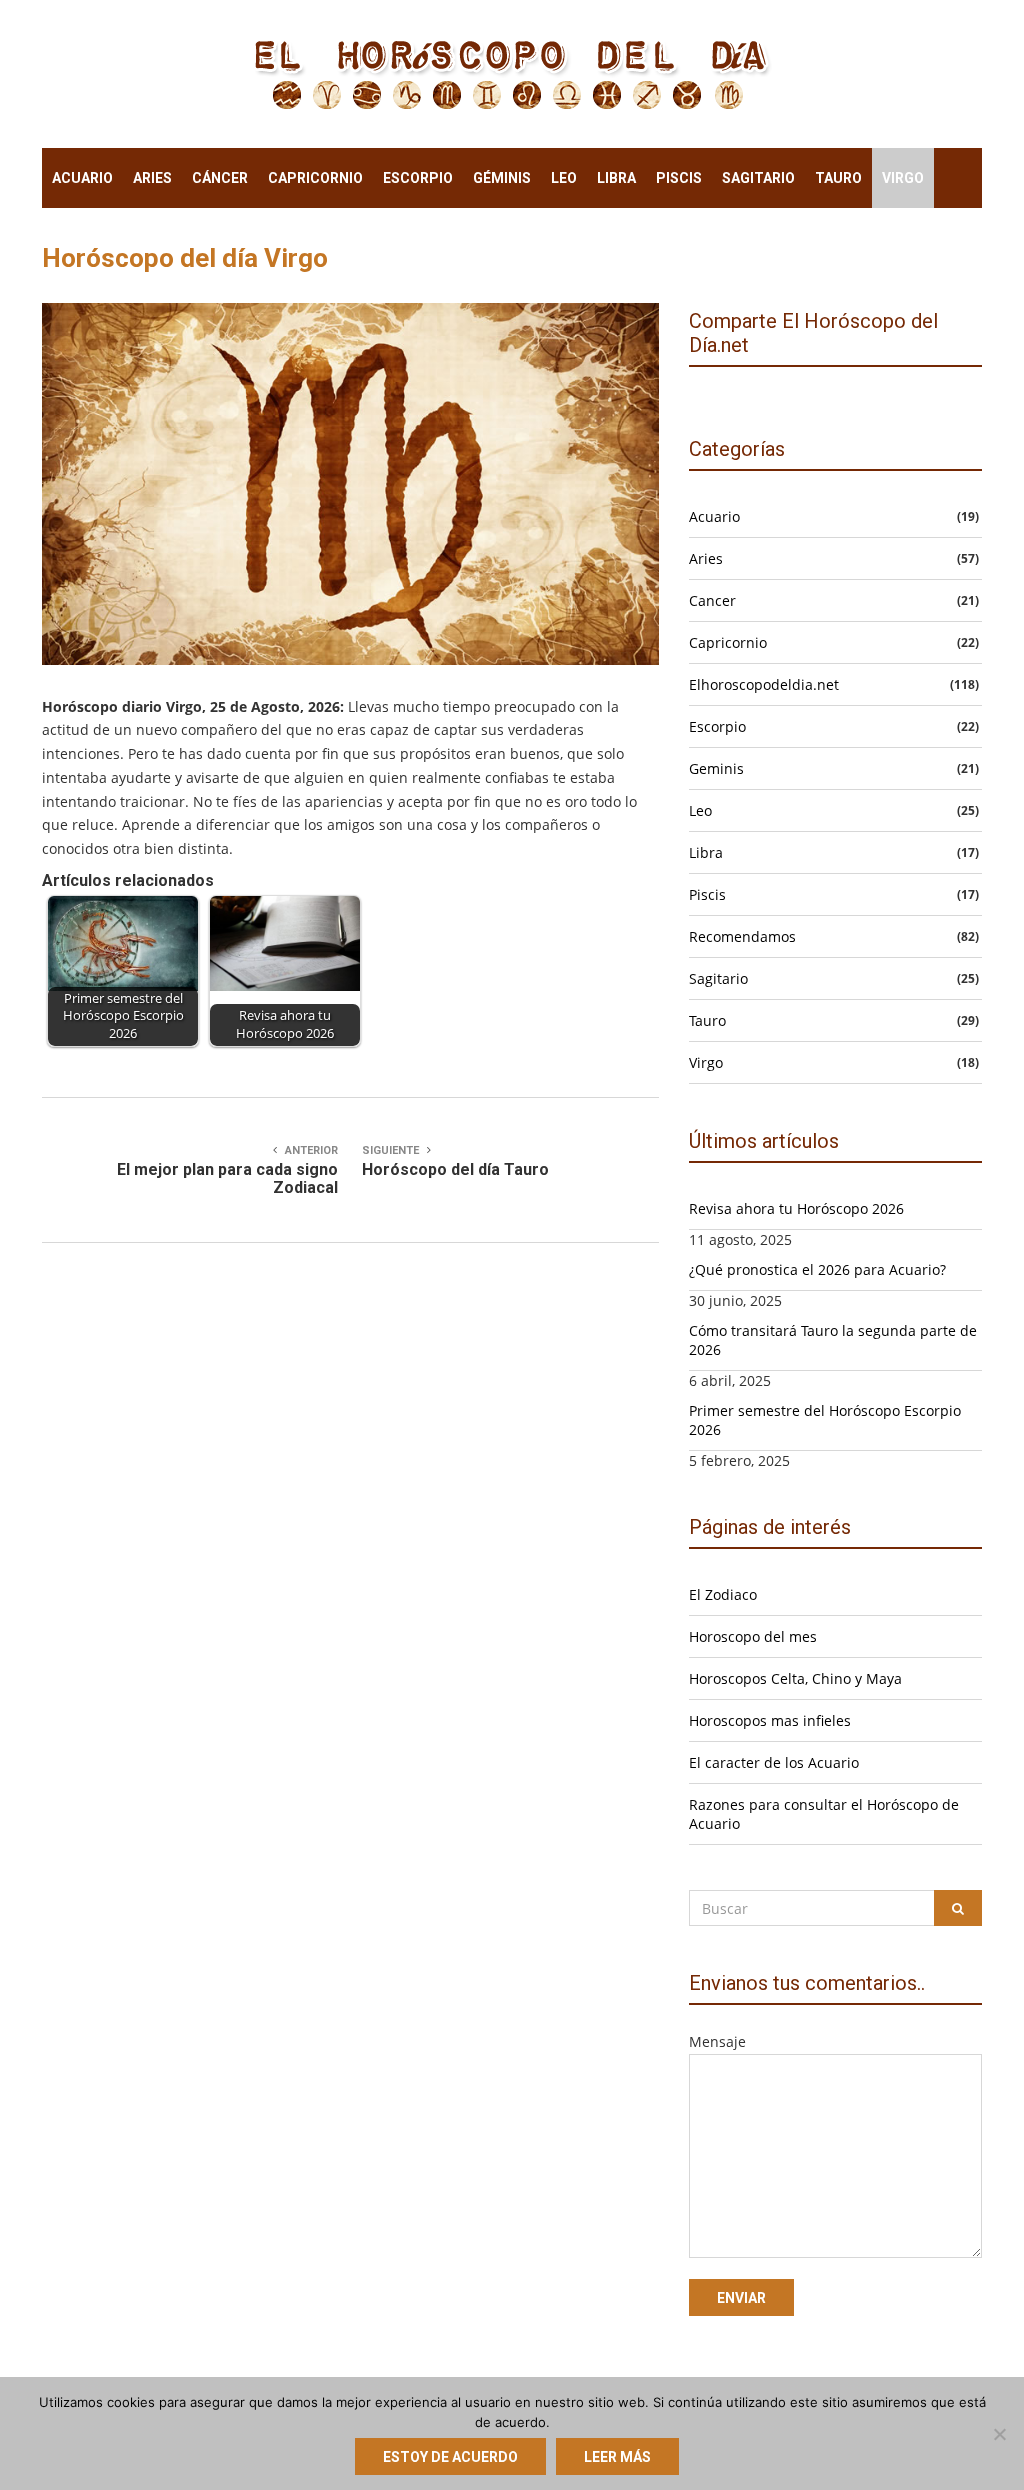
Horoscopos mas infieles (770, 1720)
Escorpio (418, 178)
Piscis (679, 178)
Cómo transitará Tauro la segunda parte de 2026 (833, 1340)
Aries (152, 178)
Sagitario (758, 178)
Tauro (838, 178)
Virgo (903, 178)
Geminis (716, 768)
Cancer (712, 600)
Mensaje (717, 2041)
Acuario (82, 178)
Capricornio (315, 178)
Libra (616, 178)
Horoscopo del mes (753, 1636)
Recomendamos (742, 936)
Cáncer (220, 178)
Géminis (502, 178)
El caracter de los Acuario (774, 1762)
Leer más (617, 2457)
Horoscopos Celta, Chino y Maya (795, 1678)
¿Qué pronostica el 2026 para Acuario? (817, 1269)
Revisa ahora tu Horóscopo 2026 (796, 1208)
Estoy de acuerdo (450, 2457)
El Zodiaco (723, 1594)
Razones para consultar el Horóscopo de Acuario (824, 1814)
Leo (564, 178)
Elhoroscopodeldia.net (764, 684)
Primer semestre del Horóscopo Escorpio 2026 (825, 1420)
